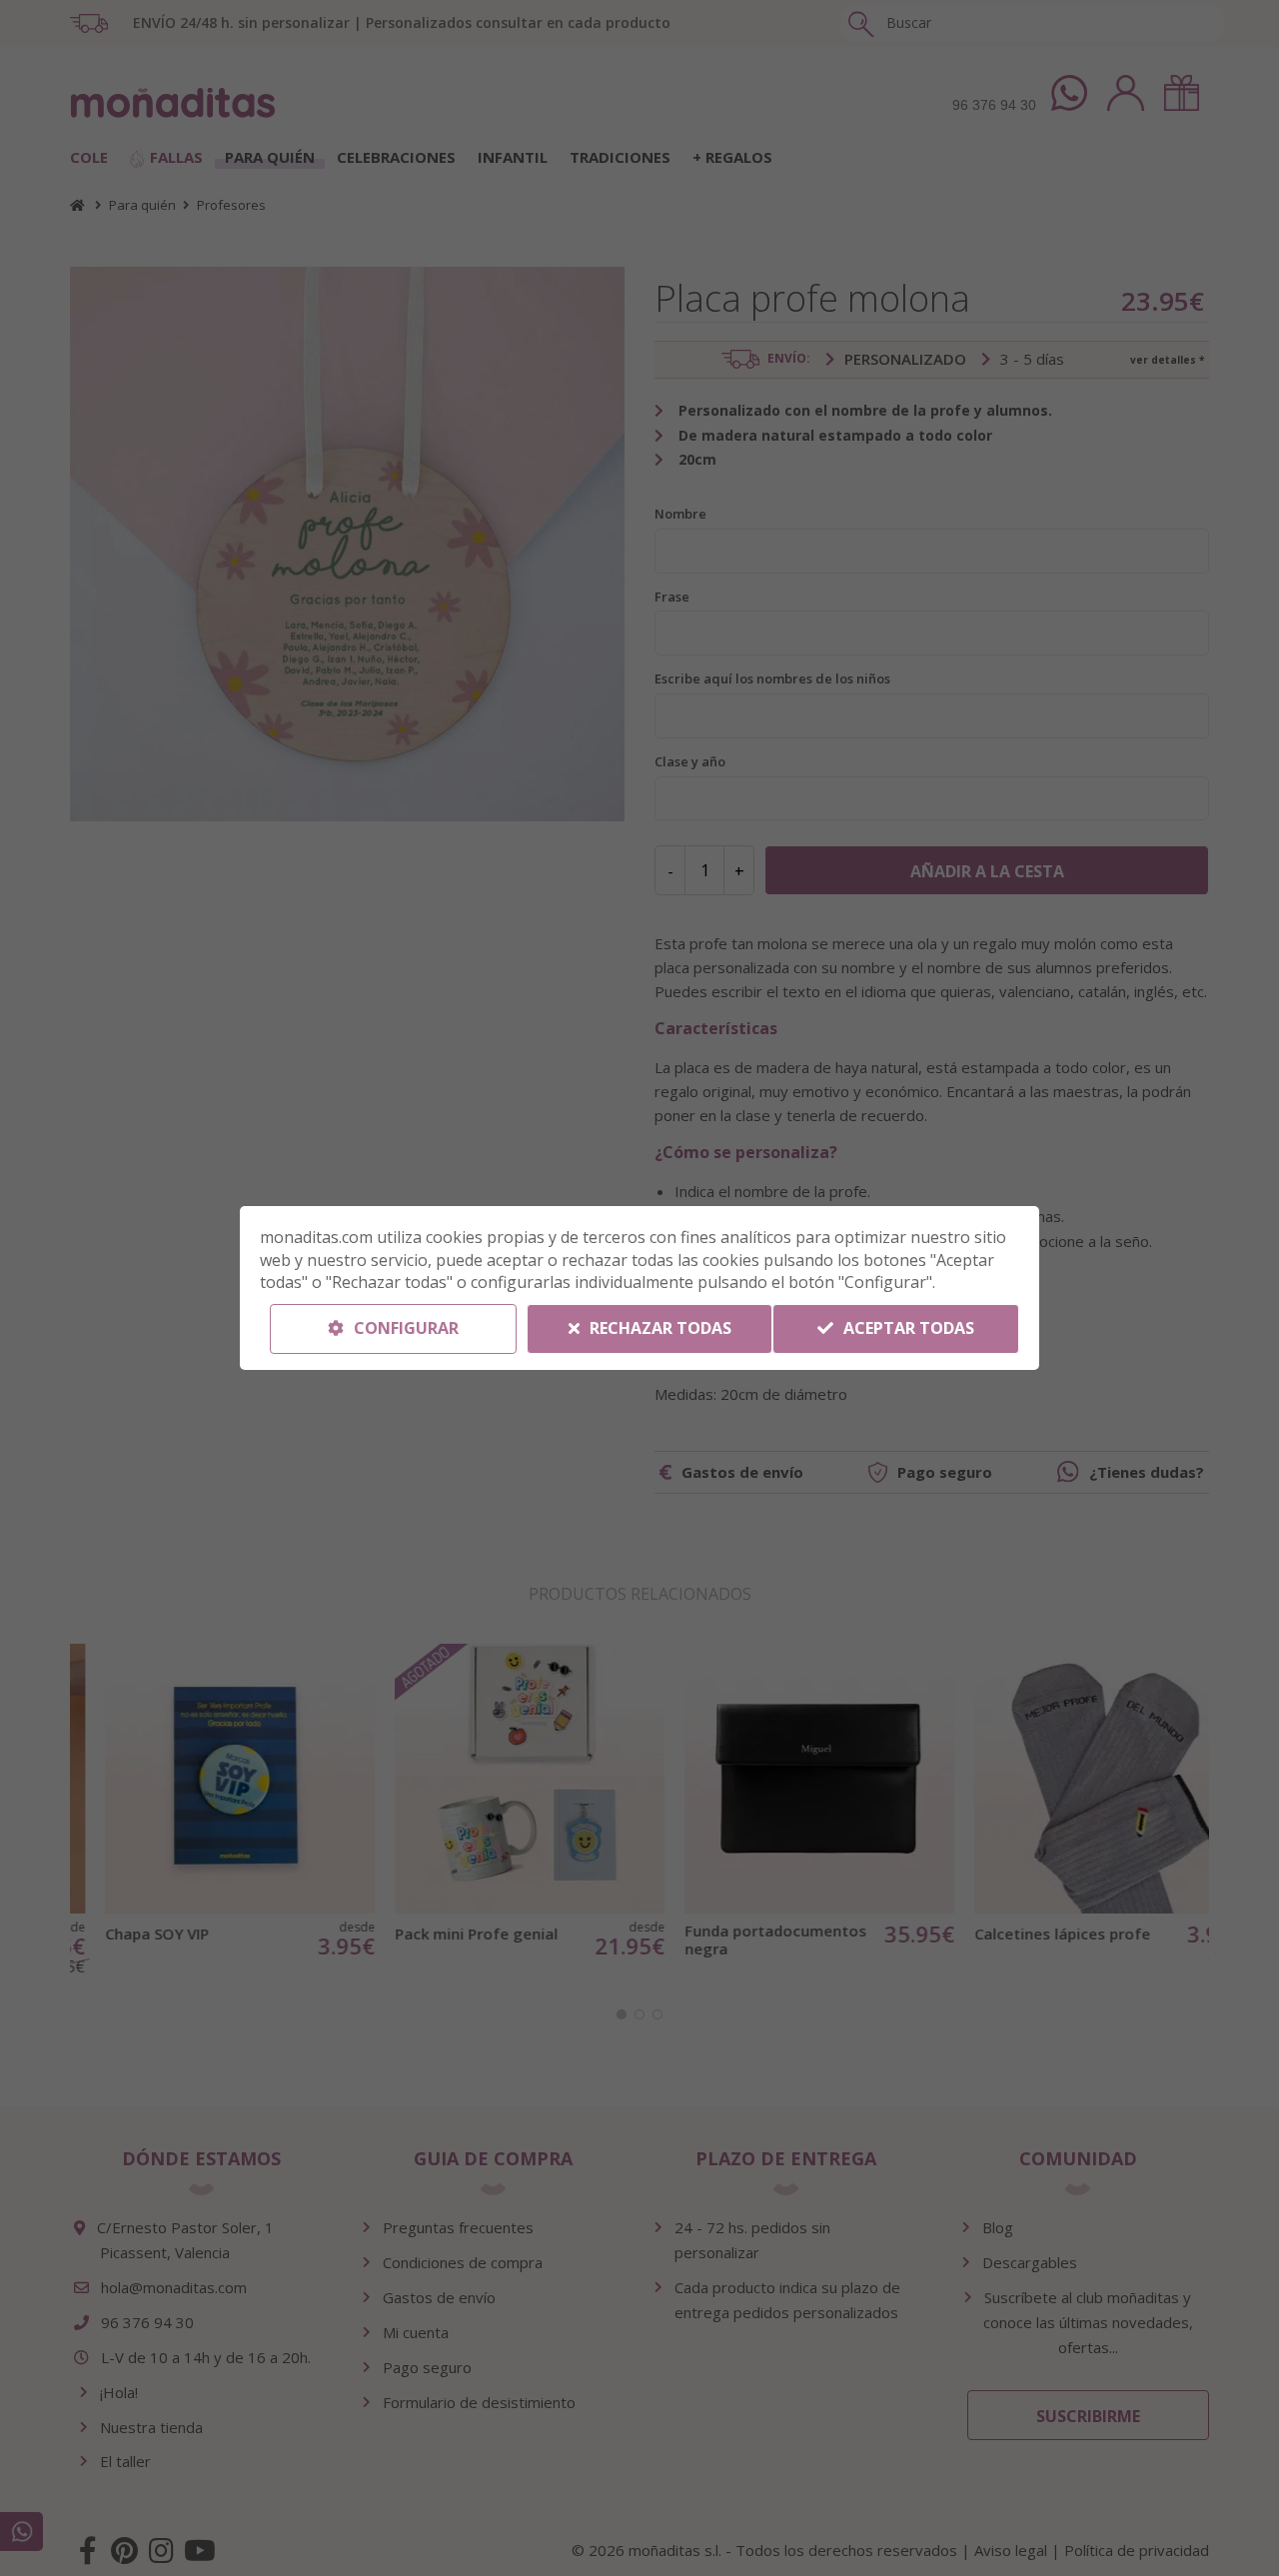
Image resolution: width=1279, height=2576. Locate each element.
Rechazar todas (658, 1328)
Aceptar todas (907, 1328)
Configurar (404, 1328)
